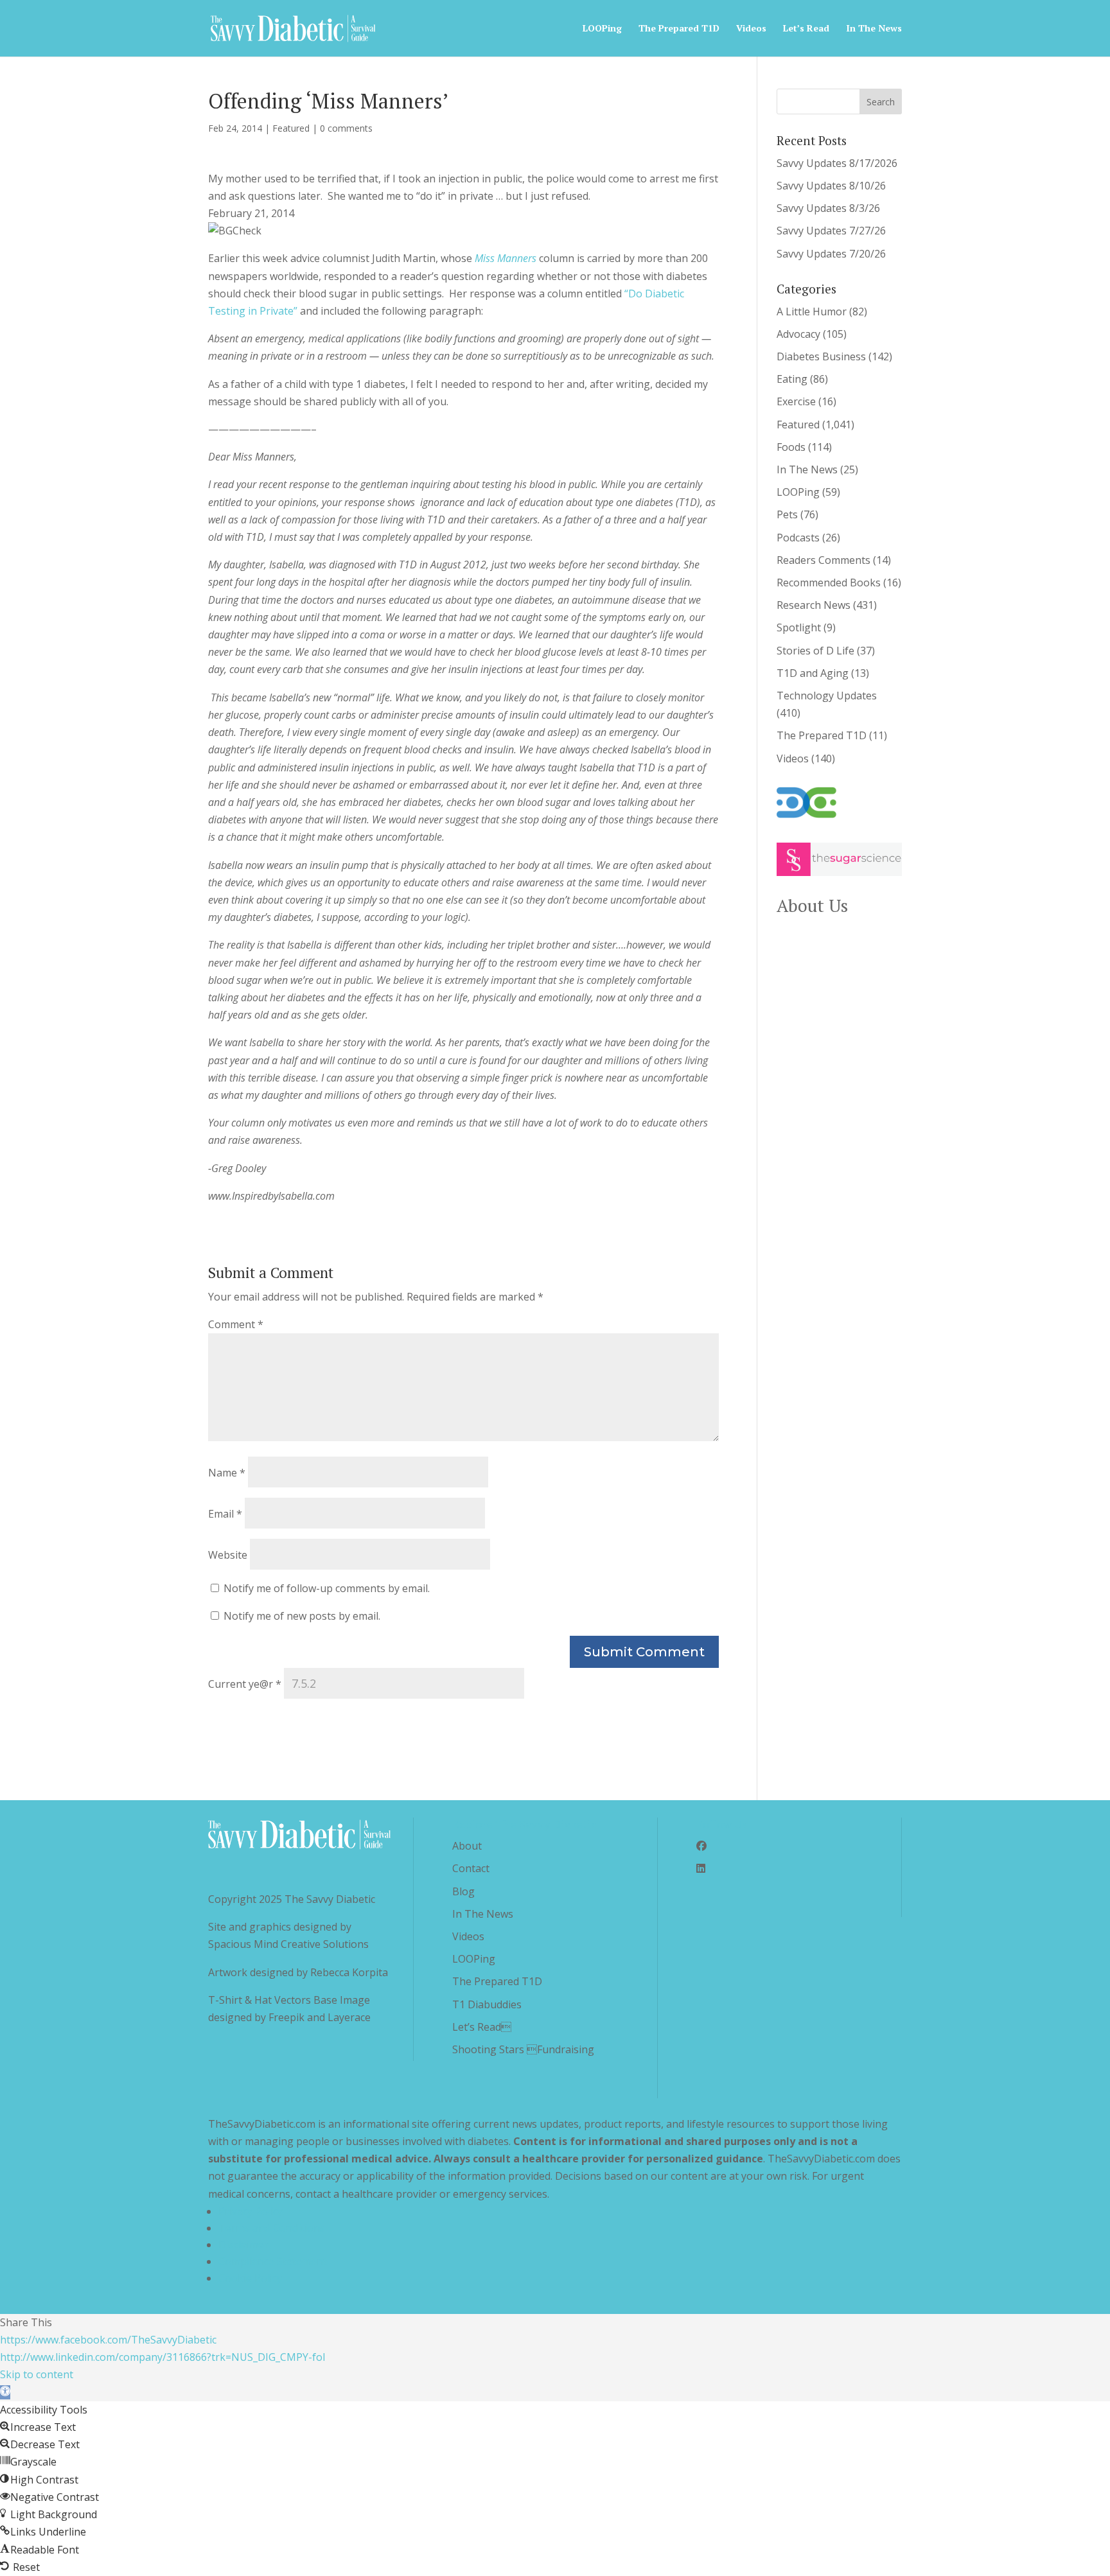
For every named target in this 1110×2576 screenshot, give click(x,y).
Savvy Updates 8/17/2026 (837, 163)
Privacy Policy (251, 2211)
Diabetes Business (821, 356)
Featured (291, 128)
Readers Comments (824, 560)
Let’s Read (482, 2027)
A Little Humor (812, 311)
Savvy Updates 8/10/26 (831, 186)
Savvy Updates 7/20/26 (831, 254)
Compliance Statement (273, 2261)
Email (225, 1514)
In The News (874, 29)
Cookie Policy (250, 2278)
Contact (471, 1868)
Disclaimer (243, 2245)
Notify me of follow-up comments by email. (327, 1588)
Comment (236, 1324)
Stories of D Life (815, 651)
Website (228, 1555)
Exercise (796, 401)
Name (227, 1473)
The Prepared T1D (679, 29)
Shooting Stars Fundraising (523, 2049)
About (467, 1846)
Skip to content (37, 2374)
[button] (5, 2392)
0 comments (346, 128)
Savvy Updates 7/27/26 (831, 231)
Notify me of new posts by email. (302, 1616)
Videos (751, 29)
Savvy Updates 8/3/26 (828, 208)
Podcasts (798, 538)
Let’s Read (806, 29)
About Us (812, 906)
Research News (814, 605)
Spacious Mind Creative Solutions (288, 1944)
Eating (792, 379)
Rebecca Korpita (349, 1972)
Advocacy (798, 334)
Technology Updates (827, 696)
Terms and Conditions (272, 2228)
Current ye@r (245, 1684)
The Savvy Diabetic (330, 1899)
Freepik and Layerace (320, 2017)
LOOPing (602, 29)
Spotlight (799, 627)
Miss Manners (506, 258)
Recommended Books (829, 583)
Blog (463, 1891)
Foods (791, 447)
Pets (787, 514)
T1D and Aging (813, 673)
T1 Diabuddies (487, 2004)
